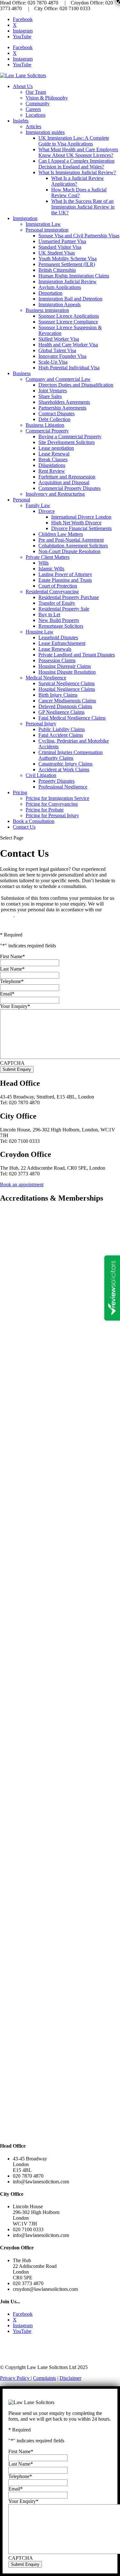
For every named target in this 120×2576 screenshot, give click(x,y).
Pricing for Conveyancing (52, 804)
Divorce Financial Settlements (81, 528)
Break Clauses (53, 459)
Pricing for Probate (45, 810)
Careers (33, 109)
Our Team (36, 92)
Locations (36, 115)
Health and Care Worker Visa (68, 345)
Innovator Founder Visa (62, 356)
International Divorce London (81, 517)
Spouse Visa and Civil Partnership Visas (79, 236)
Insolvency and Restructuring (55, 494)
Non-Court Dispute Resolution (69, 551)
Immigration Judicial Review (68, 281)
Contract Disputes (56, 414)
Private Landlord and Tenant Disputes (77, 655)
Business (22, 373)
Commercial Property (47, 431)
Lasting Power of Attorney (65, 574)
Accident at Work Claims (64, 770)
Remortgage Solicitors (61, 626)
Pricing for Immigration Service (57, 798)
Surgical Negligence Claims (67, 683)
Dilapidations (52, 465)
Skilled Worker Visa (59, 339)
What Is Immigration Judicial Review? (77, 172)
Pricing (20, 792)
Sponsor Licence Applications (69, 316)
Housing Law (40, 632)
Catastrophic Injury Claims (65, 764)
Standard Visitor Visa (60, 247)
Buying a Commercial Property (70, 437)
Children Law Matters (61, 534)
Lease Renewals (55, 649)
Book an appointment (22, 1184)
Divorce (47, 511)
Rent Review (52, 471)
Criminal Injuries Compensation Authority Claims (71, 755)
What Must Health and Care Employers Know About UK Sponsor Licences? (78, 152)
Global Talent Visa (57, 350)
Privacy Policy (15, 2378)
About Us (23, 86)
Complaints (44, 2378)
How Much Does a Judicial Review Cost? (79, 192)
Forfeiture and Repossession (67, 477)
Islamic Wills (51, 569)
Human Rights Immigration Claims (74, 276)
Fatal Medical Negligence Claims (72, 718)
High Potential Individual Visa (69, 368)
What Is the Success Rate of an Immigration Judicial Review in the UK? (83, 207)
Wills (44, 563)
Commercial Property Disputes (69, 488)
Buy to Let (49, 614)
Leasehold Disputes (58, 637)
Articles (33, 126)
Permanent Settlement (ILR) (67, 264)
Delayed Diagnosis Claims (65, 706)
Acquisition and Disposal (64, 482)
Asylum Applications (60, 287)
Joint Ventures (53, 391)
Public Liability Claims (62, 729)
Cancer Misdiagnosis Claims (67, 701)
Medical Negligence (46, 678)
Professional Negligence (63, 787)
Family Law (38, 505)
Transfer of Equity (57, 603)
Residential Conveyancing (52, 592)
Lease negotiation (56, 448)
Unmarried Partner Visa (62, 241)
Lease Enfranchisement (62, 643)
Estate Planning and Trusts (65, 580)
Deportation (50, 293)
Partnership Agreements (62, 408)
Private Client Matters (48, 557)
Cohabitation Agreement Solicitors (73, 546)
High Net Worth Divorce (76, 523)
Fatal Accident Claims (61, 735)
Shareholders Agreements (64, 402)
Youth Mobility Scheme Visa (68, 259)
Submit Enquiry (17, 1069)
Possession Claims (57, 660)
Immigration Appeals (60, 304)
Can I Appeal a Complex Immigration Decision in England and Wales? (76, 164)
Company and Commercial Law (58, 379)
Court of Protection (58, 586)
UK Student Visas (57, 253)
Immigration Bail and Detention (70, 299)
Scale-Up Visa (53, 362)
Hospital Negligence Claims (67, 689)
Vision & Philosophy (47, 98)
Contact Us (24, 827)
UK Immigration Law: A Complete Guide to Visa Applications (74, 141)
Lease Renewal (54, 454)
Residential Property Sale (64, 609)
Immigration (25, 218)
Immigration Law (43, 224)
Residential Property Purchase (69, 597)
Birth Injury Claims (58, 695)
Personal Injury (41, 724)
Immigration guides (45, 132)
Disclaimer (70, 2378)
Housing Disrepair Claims (65, 666)
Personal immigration (47, 230)
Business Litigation (45, 425)
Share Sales (50, 396)
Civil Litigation (41, 775)
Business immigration (47, 310)
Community (38, 104)
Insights (21, 121)
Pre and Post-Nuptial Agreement (71, 540)
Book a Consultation (34, 821)
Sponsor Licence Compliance (68, 322)
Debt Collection (54, 419)
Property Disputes (56, 781)
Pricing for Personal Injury (52, 815)
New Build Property (59, 620)
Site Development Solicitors (67, 442)
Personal (21, 500)
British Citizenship (57, 270)
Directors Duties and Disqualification (76, 385)
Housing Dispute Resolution (67, 672)
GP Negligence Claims (61, 712)
